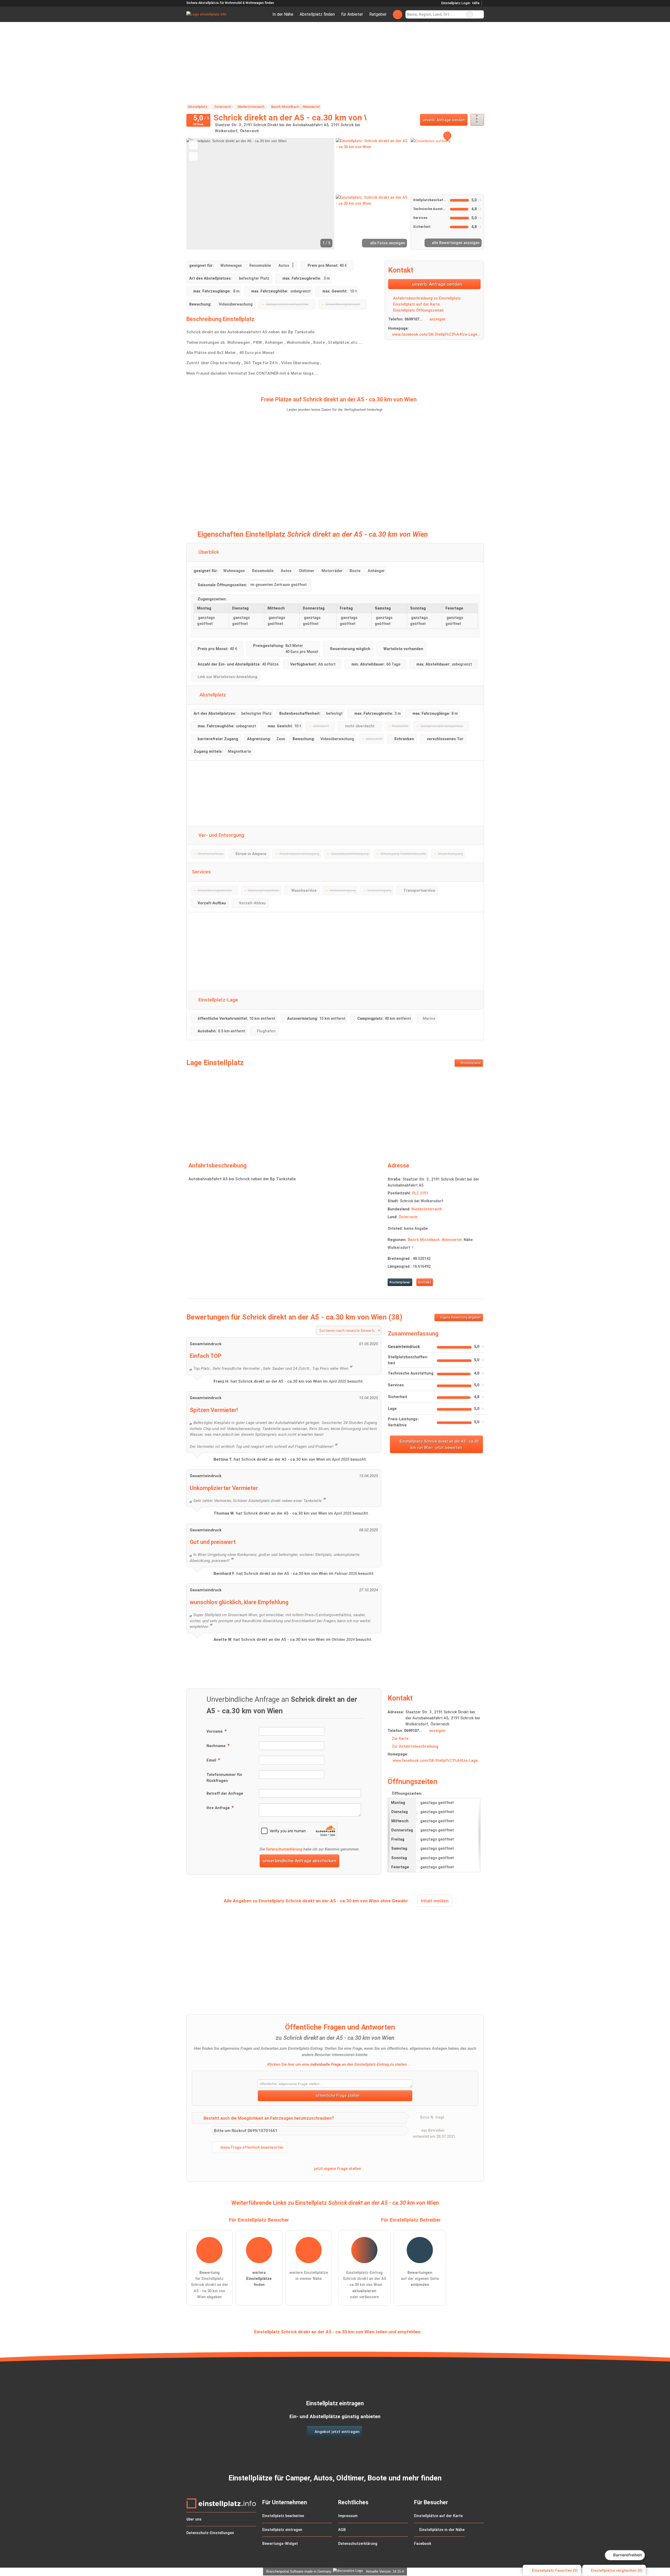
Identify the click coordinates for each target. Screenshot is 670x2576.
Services (201, 872)
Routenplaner (470, 1063)
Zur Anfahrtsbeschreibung (415, 1746)
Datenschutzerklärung (284, 1849)
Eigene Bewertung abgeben (460, 1317)
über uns (194, 2519)
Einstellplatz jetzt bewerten (439, 1444)
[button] (260, 194)
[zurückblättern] (199, 194)
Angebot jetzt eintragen (337, 2432)
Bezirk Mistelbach (424, 1240)
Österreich (408, 1217)
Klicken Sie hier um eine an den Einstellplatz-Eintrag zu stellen (337, 2064)
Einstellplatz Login (455, 3)
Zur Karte (400, 1739)
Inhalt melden (435, 1901)
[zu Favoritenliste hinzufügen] (193, 145)
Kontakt (425, 1282)
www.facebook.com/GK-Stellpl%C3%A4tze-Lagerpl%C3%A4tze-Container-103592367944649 (436, 334)
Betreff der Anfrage (225, 1794)
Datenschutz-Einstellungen (210, 2533)
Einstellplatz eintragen (282, 2530)
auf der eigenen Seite (420, 2279)
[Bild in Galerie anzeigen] (372, 165)
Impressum (348, 2516)
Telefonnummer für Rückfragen (224, 1778)
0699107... (414, 319)
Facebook (423, 2544)
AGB (342, 2530)
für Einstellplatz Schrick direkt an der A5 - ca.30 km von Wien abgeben (210, 2285)
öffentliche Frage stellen (337, 2096)
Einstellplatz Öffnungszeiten (418, 310)
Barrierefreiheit (627, 2555)
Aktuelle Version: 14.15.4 (385, 2571)
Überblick (208, 552)
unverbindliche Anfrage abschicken (300, 1861)
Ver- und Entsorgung (221, 835)
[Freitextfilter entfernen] (470, 14)
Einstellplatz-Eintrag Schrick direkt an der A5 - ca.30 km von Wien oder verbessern (364, 2285)
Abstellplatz (212, 695)
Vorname (215, 1732)
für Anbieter (352, 14)
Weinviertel (452, 1240)
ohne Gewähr (394, 1901)
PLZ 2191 (420, 1193)
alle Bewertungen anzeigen (455, 243)
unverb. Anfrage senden (444, 120)
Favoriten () (555, 2571)
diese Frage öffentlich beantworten (251, 2148)
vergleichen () (617, 2571)
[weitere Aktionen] (477, 120)
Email (212, 1760)
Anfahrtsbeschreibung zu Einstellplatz (426, 298)
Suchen (480, 14)
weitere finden (259, 2279)
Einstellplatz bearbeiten (283, 2516)
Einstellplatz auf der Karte (416, 304)
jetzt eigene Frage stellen (337, 2169)
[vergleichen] (193, 156)
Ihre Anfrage (219, 1808)
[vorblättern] (321, 194)
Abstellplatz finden (317, 14)
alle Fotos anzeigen (387, 243)
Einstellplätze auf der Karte (438, 2516)
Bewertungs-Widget (280, 2544)
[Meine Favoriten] (397, 14)
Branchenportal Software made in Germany (298, 2571)
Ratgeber (378, 14)
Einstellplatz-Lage (217, 1000)
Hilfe (476, 3)
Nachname (217, 1746)
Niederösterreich (427, 1209)
